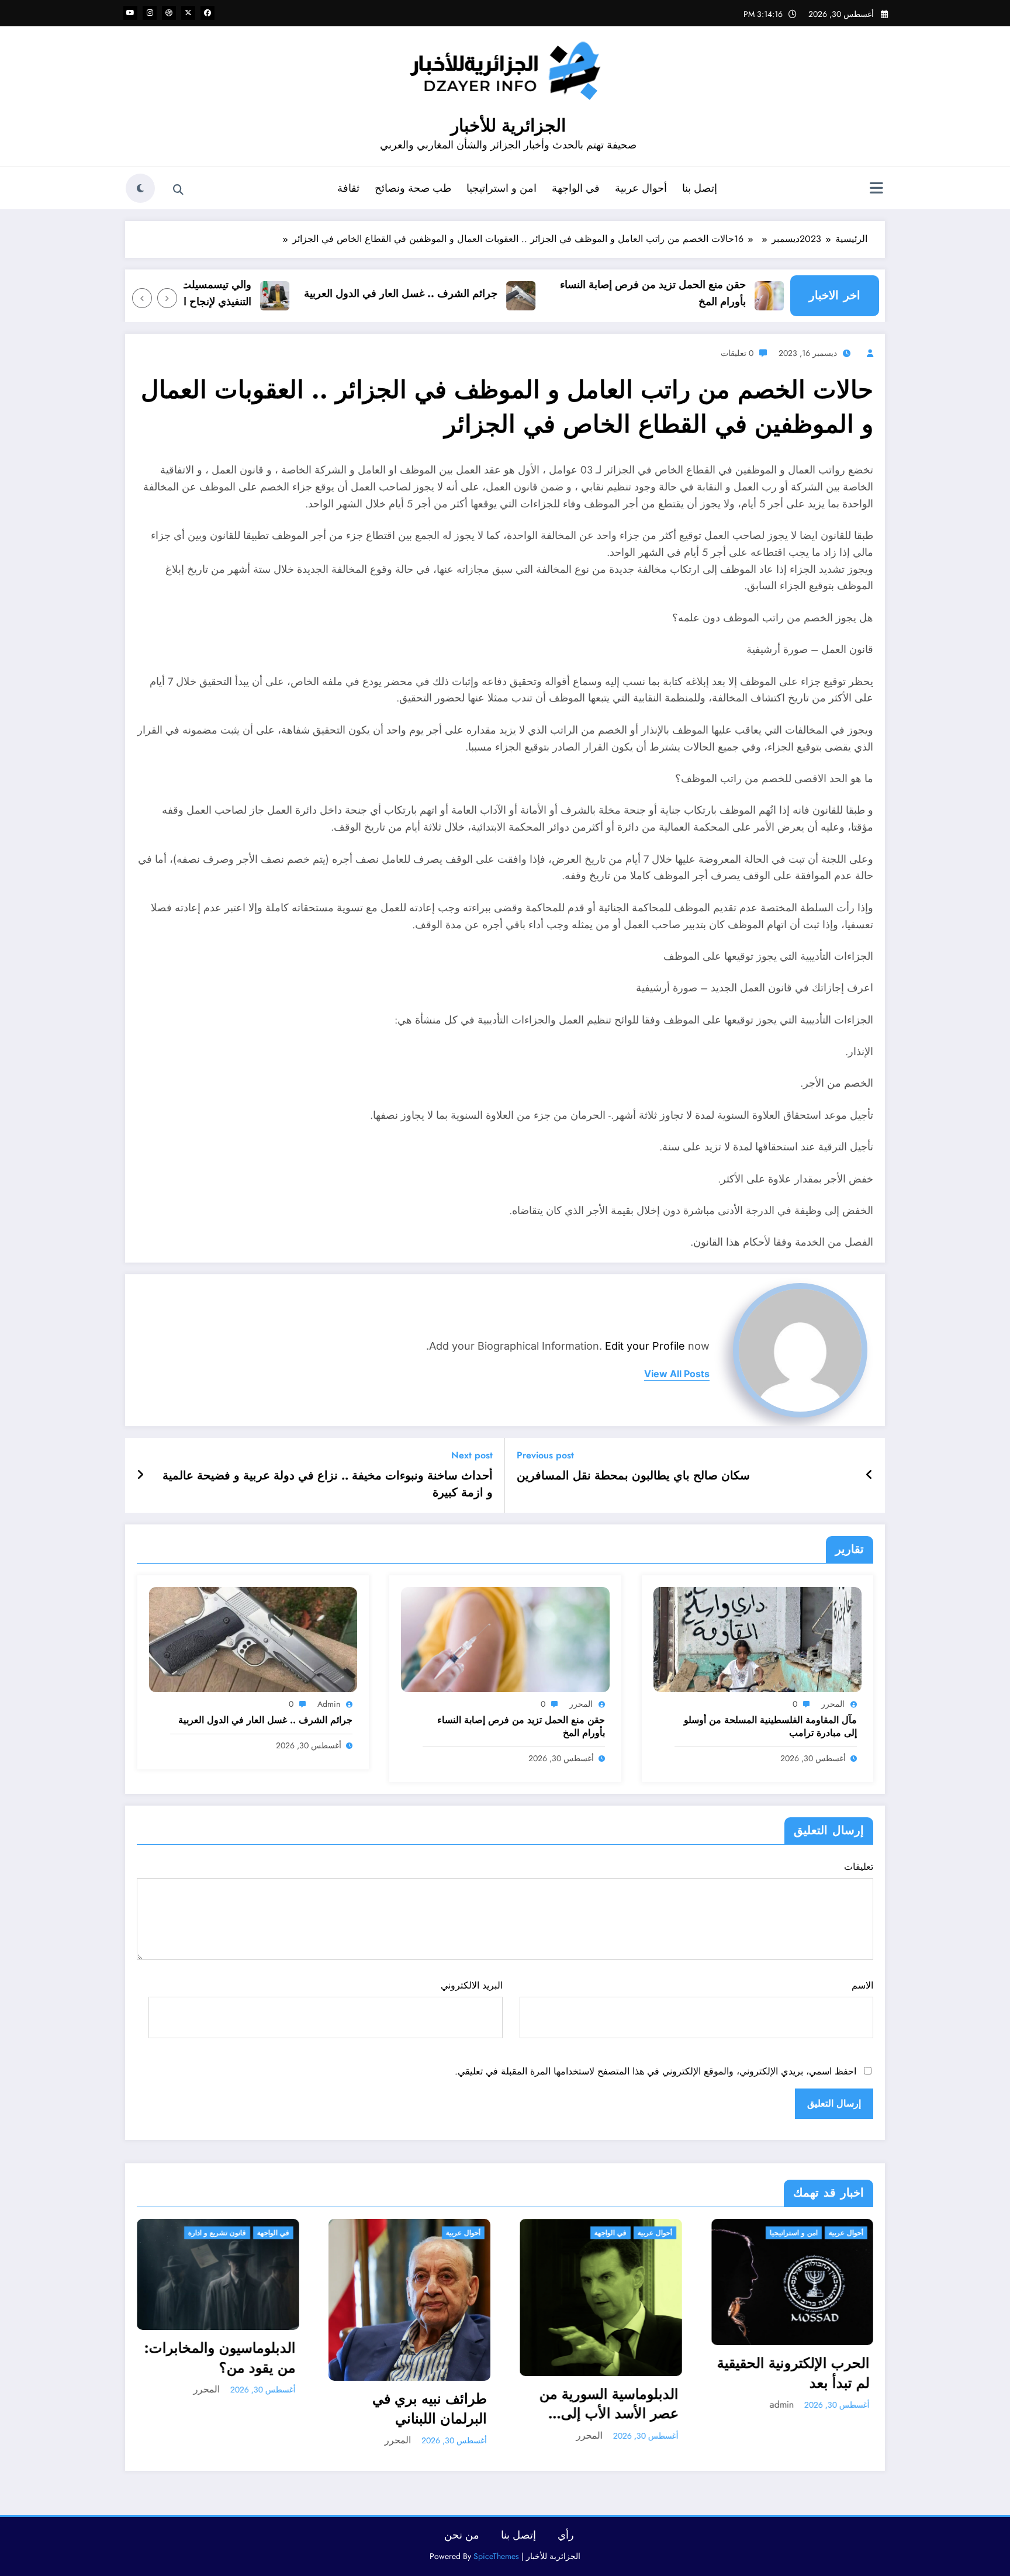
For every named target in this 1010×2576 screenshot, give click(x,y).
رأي (566, 2535)
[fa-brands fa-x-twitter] (188, 13)
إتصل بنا (700, 188)
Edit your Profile (645, 1346)
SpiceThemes (496, 2556)
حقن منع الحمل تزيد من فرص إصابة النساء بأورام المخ (703, 293)
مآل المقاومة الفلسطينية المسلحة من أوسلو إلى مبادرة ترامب (770, 1727)
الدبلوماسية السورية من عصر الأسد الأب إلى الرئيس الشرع (418, 2404)
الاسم (862, 1985)
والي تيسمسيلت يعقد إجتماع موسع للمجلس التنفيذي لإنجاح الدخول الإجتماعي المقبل (207, 293)
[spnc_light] (140, 188)
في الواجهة (576, 188)
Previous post (545, 1455)
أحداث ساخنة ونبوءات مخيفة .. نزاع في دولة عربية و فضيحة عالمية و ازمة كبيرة (328, 1484)
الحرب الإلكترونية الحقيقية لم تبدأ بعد (602, 2373)
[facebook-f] (207, 13)
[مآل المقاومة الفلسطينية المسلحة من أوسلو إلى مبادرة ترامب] (757, 1639)
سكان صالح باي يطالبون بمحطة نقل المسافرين (633, 1476)
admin (329, 1704)
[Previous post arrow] (869, 1475)
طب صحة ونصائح (413, 188)
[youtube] (130, 13)
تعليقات (859, 1867)
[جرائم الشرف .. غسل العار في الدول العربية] (253, 1639)
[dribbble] (169, 13)
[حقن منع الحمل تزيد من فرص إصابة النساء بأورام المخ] (505, 1639)
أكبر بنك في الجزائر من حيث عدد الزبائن (803, 2340)
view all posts (677, 1374)
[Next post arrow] (140, 1475)
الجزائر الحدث (813, 2233)
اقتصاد (855, 2233)
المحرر (833, 1704)
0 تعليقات (737, 353)
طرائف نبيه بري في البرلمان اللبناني (238, 2409)
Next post (472, 1455)
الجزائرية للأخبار (508, 125)
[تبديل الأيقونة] (876, 189)
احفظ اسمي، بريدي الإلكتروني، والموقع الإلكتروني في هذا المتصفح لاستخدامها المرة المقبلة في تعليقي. (656, 2071)
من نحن (462, 2535)
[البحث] (178, 190)
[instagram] (150, 13)
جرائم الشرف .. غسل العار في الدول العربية (451, 293)
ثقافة (348, 188)
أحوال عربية (641, 188)
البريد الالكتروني (471, 1985)
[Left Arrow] (167, 298)
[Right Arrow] (142, 298)
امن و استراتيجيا (501, 188)
